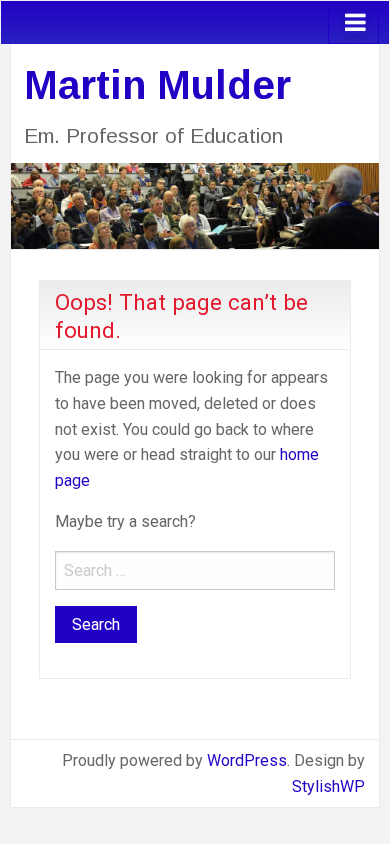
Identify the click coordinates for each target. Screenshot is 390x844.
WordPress (247, 760)
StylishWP (328, 786)
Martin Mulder (157, 85)
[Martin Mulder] (195, 204)
